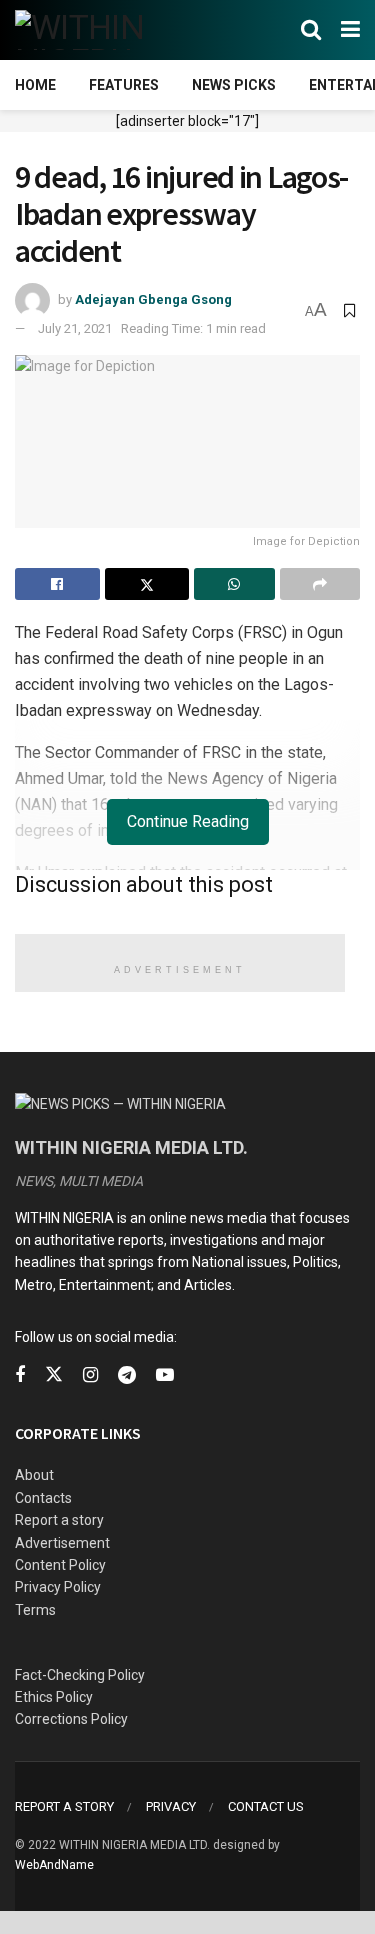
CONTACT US (266, 1806)
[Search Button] (311, 30)
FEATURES (124, 85)
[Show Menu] (350, 30)
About (34, 1475)
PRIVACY (171, 1806)
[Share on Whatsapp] (234, 584)
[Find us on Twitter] (54, 1375)
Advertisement (62, 1543)
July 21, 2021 (75, 328)
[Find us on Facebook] (20, 1375)
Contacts (43, 1498)
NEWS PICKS (234, 85)
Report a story (59, 1520)
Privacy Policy (58, 1587)
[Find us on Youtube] (165, 1375)
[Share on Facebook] (57, 584)
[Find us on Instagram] (90, 1375)
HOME (35, 85)
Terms (35, 1610)
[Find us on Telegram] (127, 1375)
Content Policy (60, 1565)
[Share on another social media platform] (320, 584)
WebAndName (54, 1865)
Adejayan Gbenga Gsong (153, 299)
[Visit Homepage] (112, 30)
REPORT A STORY (64, 1806)
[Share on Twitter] (147, 584)
